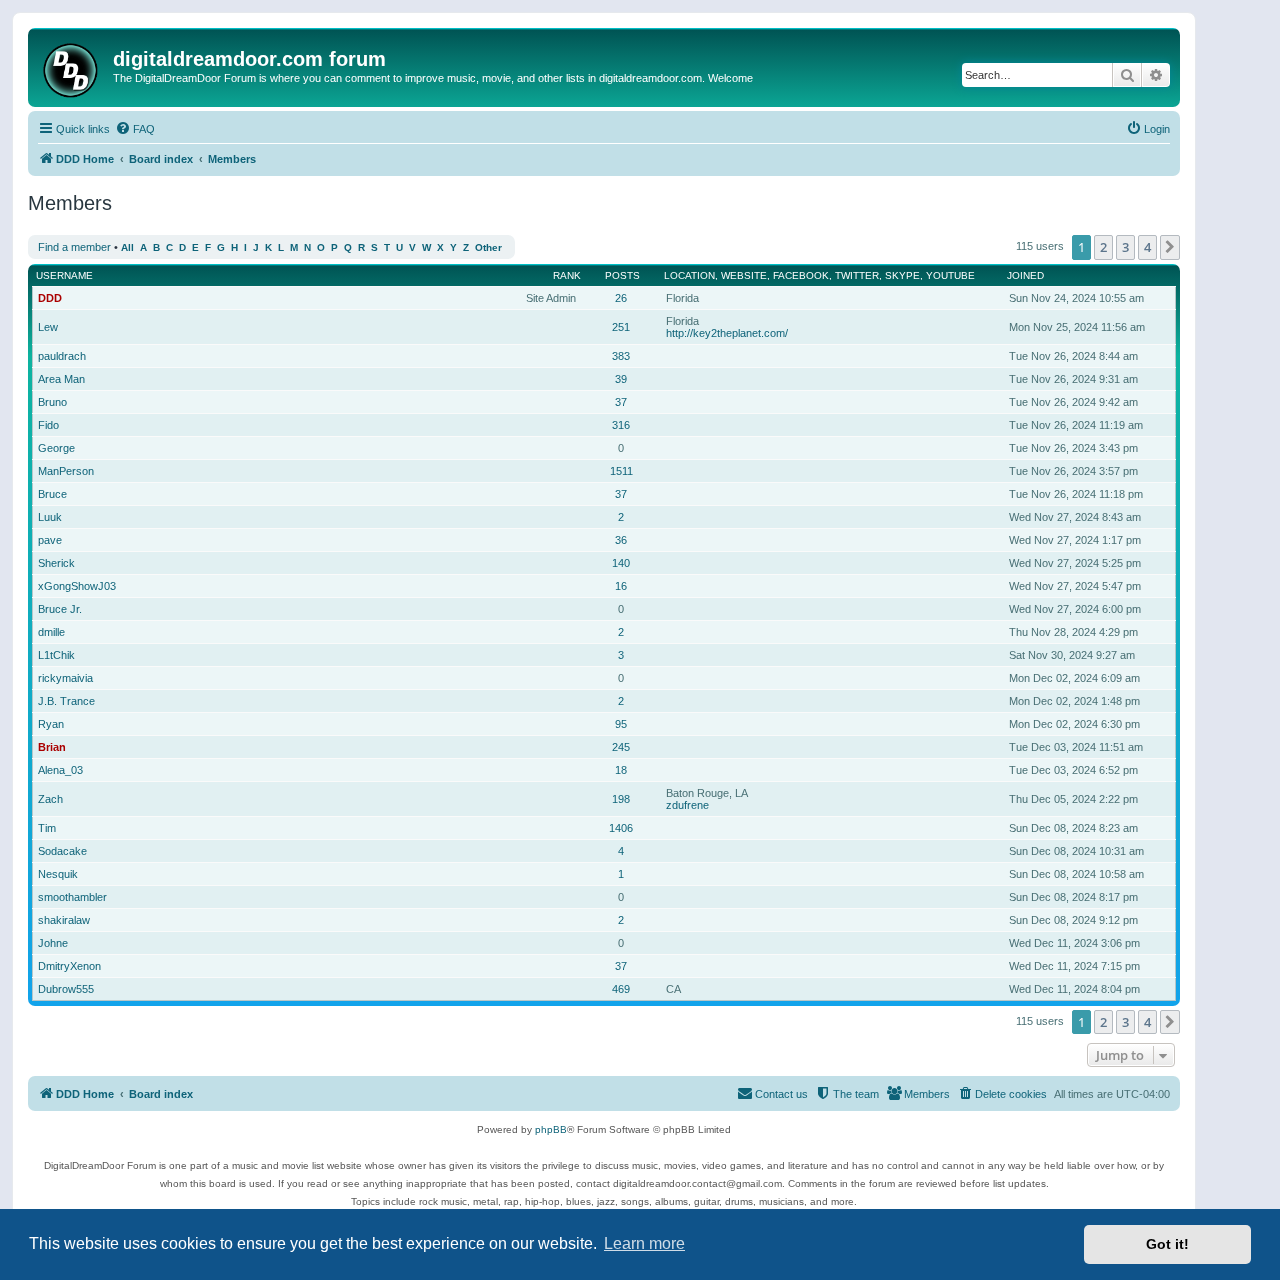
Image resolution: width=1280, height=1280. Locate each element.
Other (488, 247)
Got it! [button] (1167, 1244)
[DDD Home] (73, 67)
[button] (1170, 247)
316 (621, 425)
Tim (47, 828)
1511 (621, 471)
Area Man (61, 379)
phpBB (551, 1129)
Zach (50, 799)
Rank (567, 275)
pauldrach (62, 356)
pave (50, 540)
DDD (50, 298)
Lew (48, 327)
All (127, 247)
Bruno (52, 402)
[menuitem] (135, 129)
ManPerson (66, 471)
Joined (1025, 275)
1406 (621, 828)
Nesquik (58, 874)
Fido (48, 425)
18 (621, 770)
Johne (53, 943)
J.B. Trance (66, 701)
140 (621, 563)
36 (621, 540)
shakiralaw (64, 920)
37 (621, 402)
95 (621, 724)
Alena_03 (60, 770)
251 (621, 327)
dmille (51, 632)
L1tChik (56, 655)
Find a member (74, 247)
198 (621, 799)
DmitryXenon (69, 966)
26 (621, 298)
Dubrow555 (66, 989)
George (56, 448)
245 (621, 747)
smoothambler (72, 897)
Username (64, 275)
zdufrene (687, 805)
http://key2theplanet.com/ (727, 333)
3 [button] (1125, 247)
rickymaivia (65, 678)
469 (621, 989)
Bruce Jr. (60, 609)
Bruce (52, 494)
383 (621, 356)
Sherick (56, 563)
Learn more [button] (644, 1243)
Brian (52, 747)
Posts (622, 275)
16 (621, 586)
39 (621, 379)
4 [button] (1147, 247)
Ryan (51, 724)
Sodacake (62, 851)
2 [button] (1103, 247)
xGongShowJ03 (77, 586)
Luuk (50, 517)
